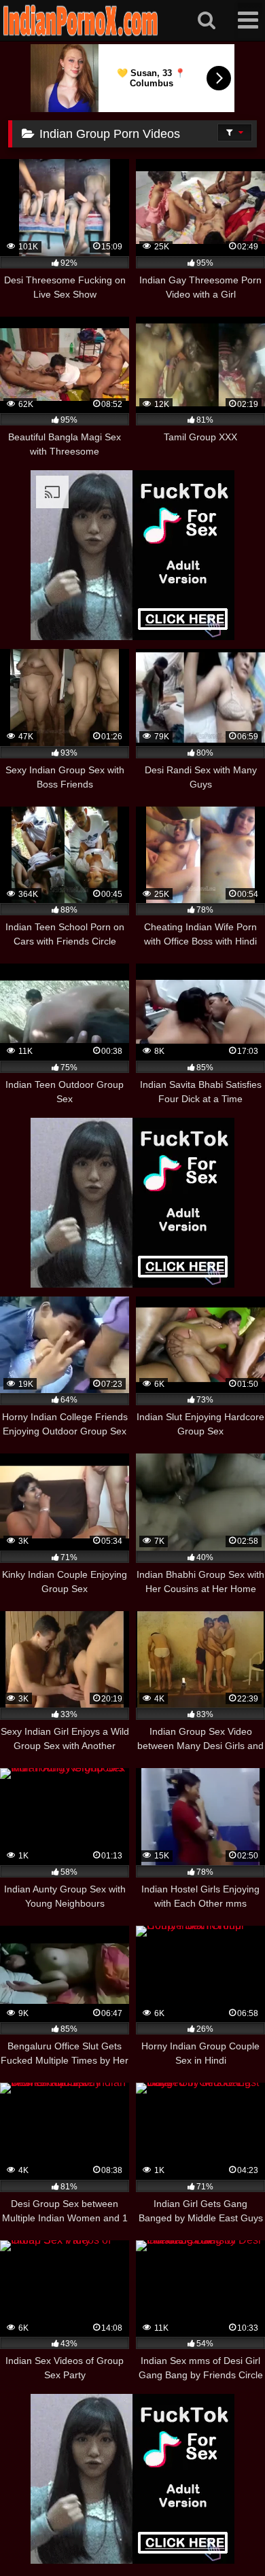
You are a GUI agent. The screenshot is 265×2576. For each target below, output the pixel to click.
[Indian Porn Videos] (81, 34)
